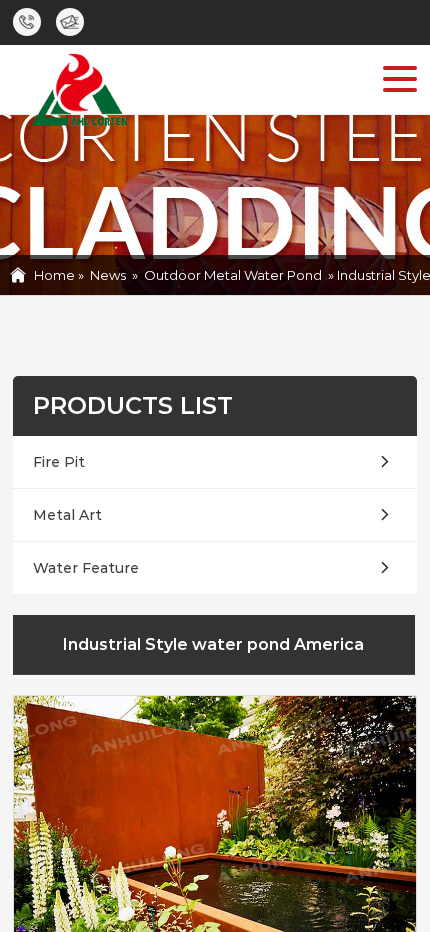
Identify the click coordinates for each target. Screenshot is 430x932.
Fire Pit (59, 462)
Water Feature (86, 568)
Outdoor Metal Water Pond (233, 275)
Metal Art (67, 515)
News (108, 275)
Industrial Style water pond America (213, 644)
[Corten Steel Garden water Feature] (78, 93)
